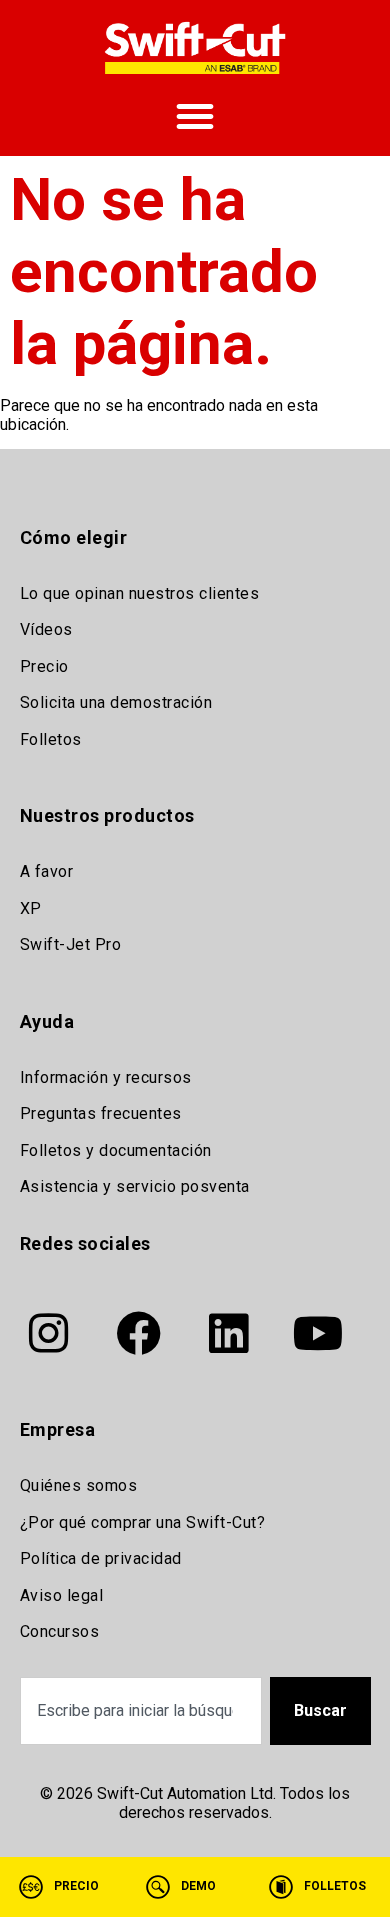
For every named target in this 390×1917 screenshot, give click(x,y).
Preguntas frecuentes (101, 1113)
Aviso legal (62, 1595)
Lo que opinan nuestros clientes (140, 593)
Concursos (60, 1631)
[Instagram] (49, 1334)
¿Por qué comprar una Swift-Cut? (143, 1522)
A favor (47, 871)
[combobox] (141, 1710)
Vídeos (46, 629)
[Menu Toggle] (195, 116)
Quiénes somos (79, 1485)
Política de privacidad (101, 1558)
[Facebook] (139, 1334)
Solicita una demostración (116, 702)
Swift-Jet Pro (71, 944)
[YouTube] (319, 1334)
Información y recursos (106, 1077)
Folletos (51, 739)
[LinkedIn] (229, 1334)
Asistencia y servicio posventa (135, 1186)
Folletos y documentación (116, 1150)
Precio (44, 666)
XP (31, 908)
